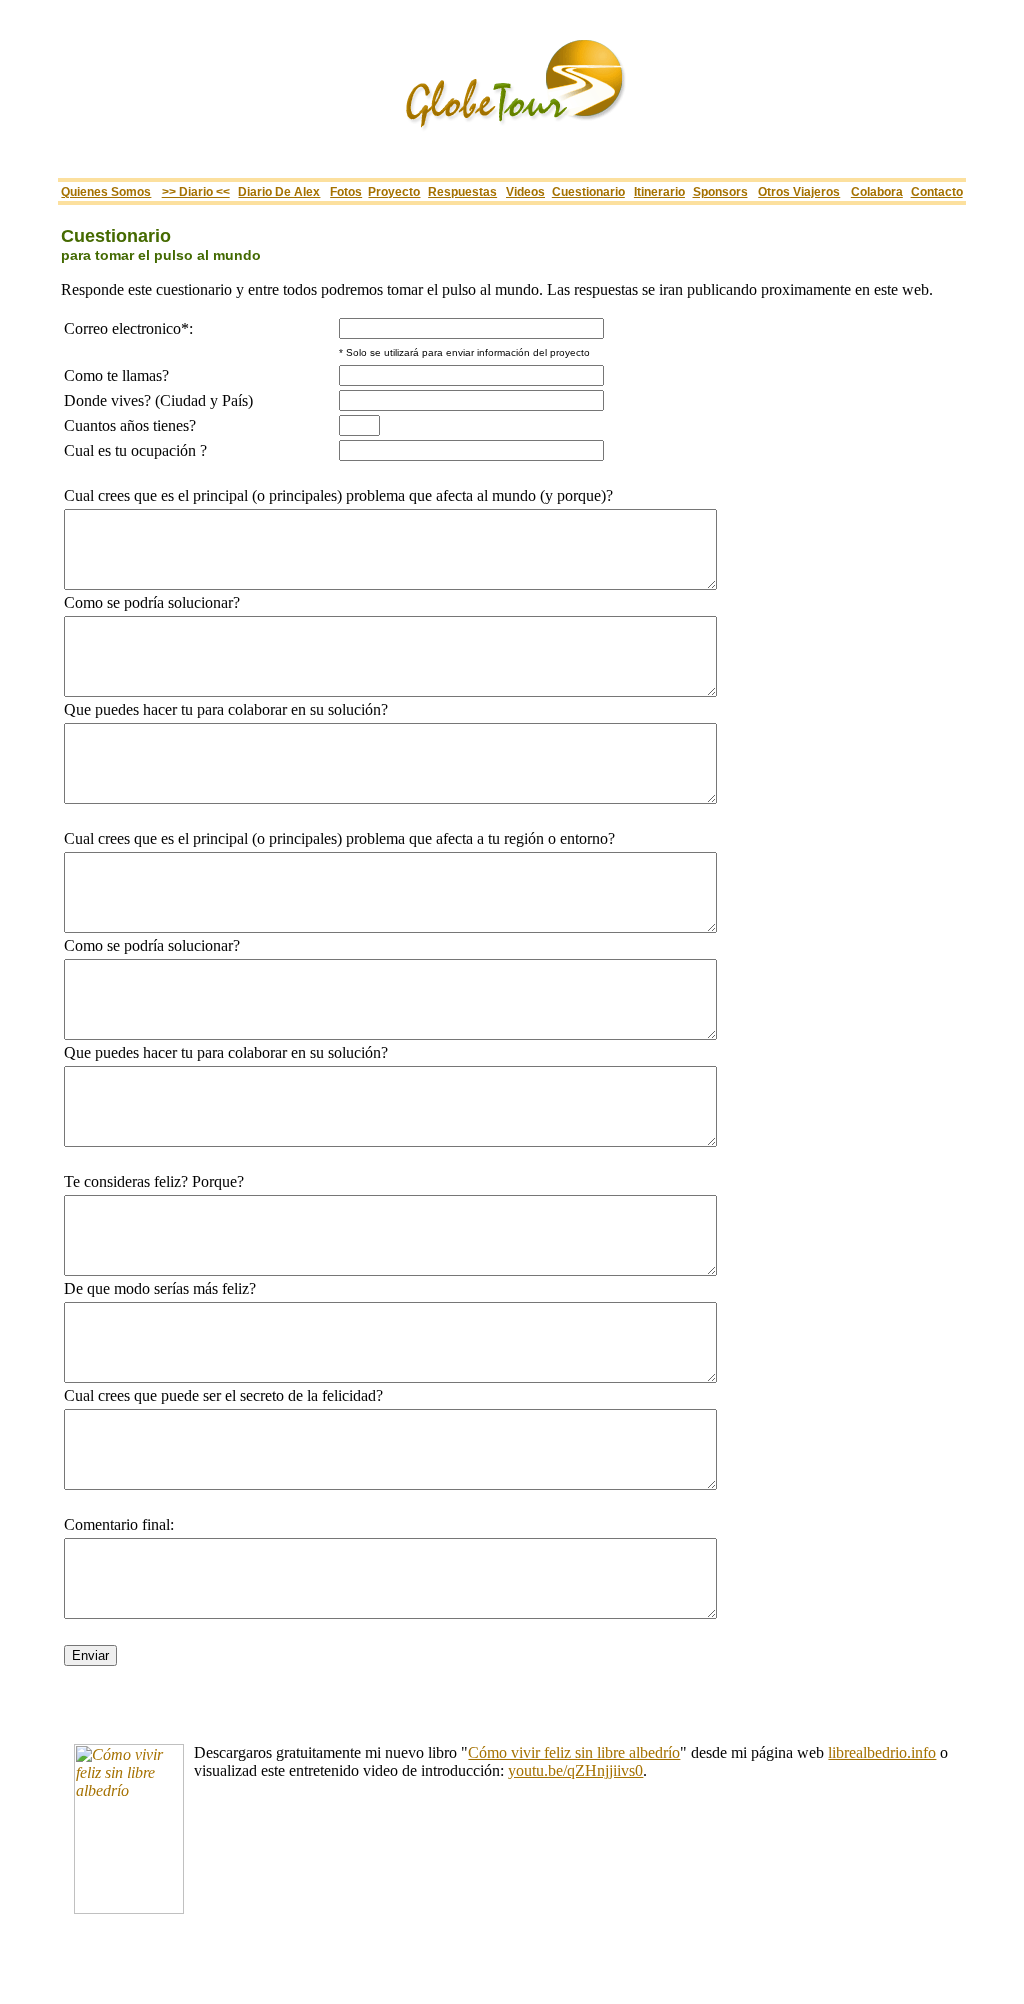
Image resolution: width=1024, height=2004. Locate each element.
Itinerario (659, 191)
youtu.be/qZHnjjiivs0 (575, 1770)
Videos (525, 191)
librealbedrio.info (882, 1752)
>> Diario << (196, 191)
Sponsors (720, 191)
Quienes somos (106, 191)
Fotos (346, 191)
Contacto (937, 191)
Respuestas (462, 191)
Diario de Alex (279, 191)
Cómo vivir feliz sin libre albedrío (574, 1752)
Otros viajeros (799, 191)
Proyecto (394, 191)
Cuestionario (588, 191)
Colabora (877, 191)
